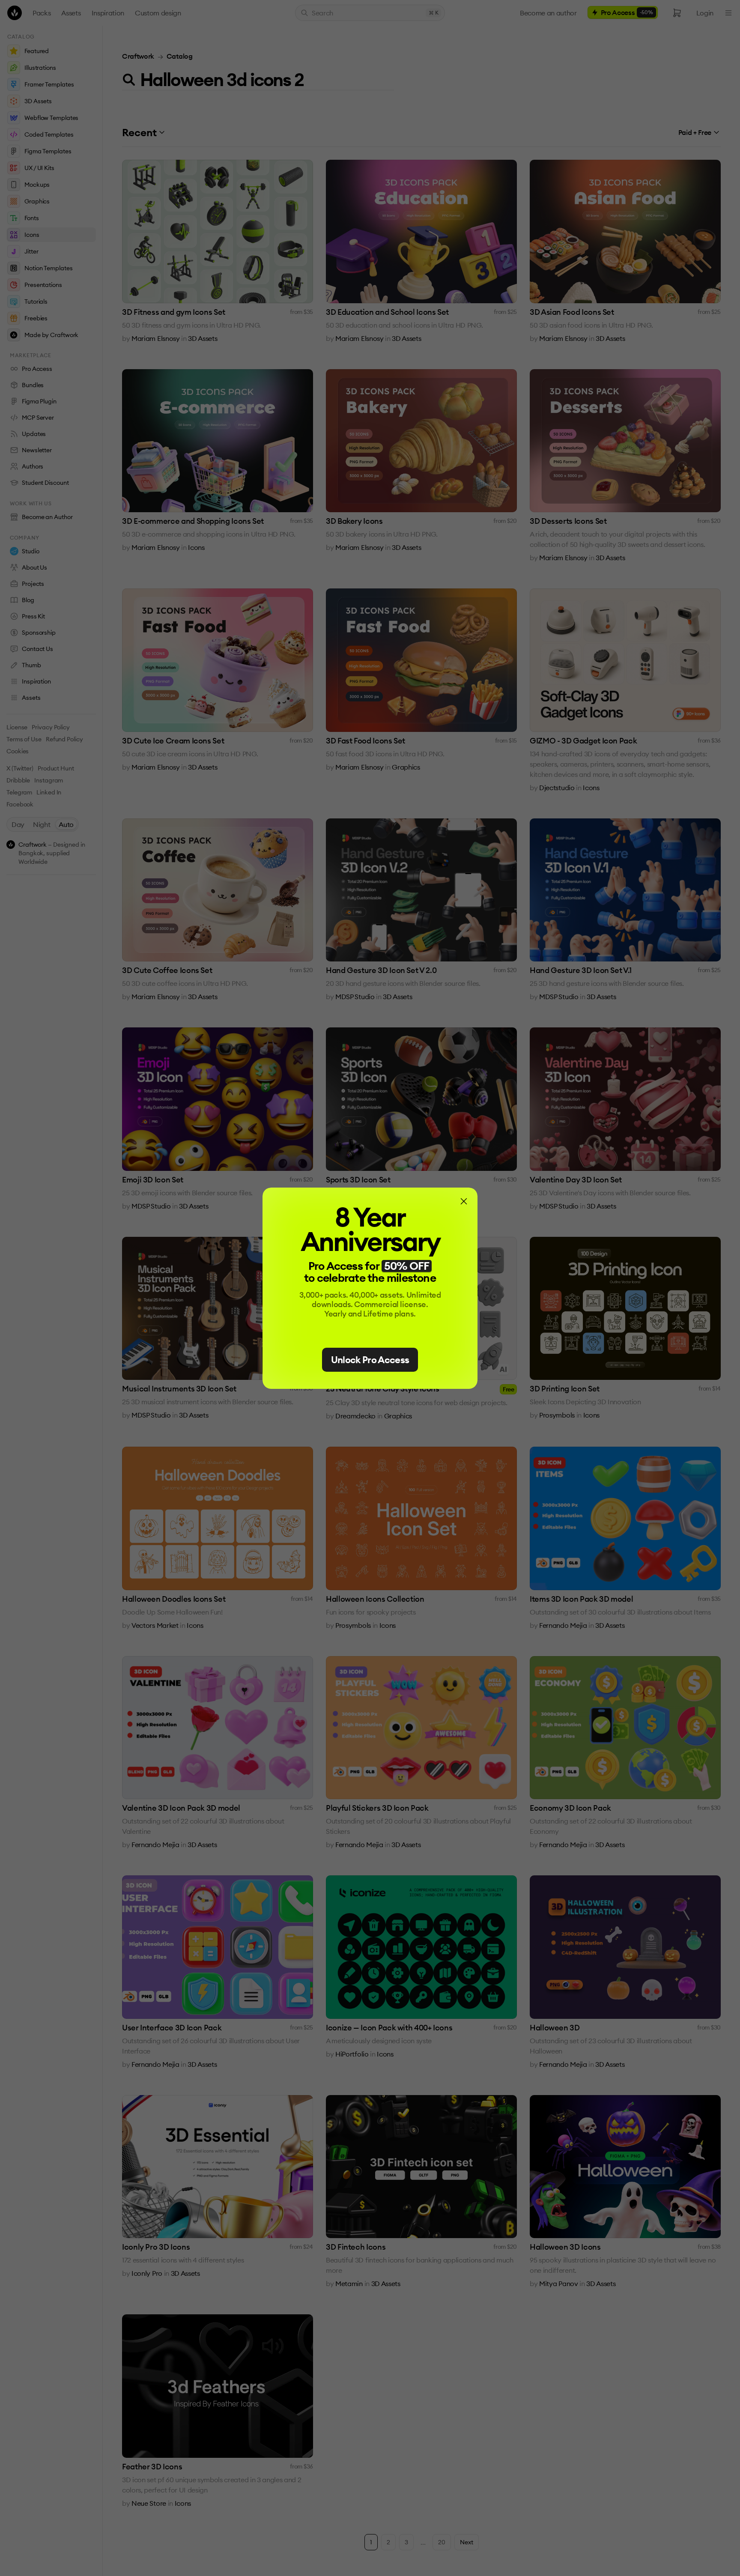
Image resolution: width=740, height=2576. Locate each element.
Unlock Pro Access (370, 1360)
